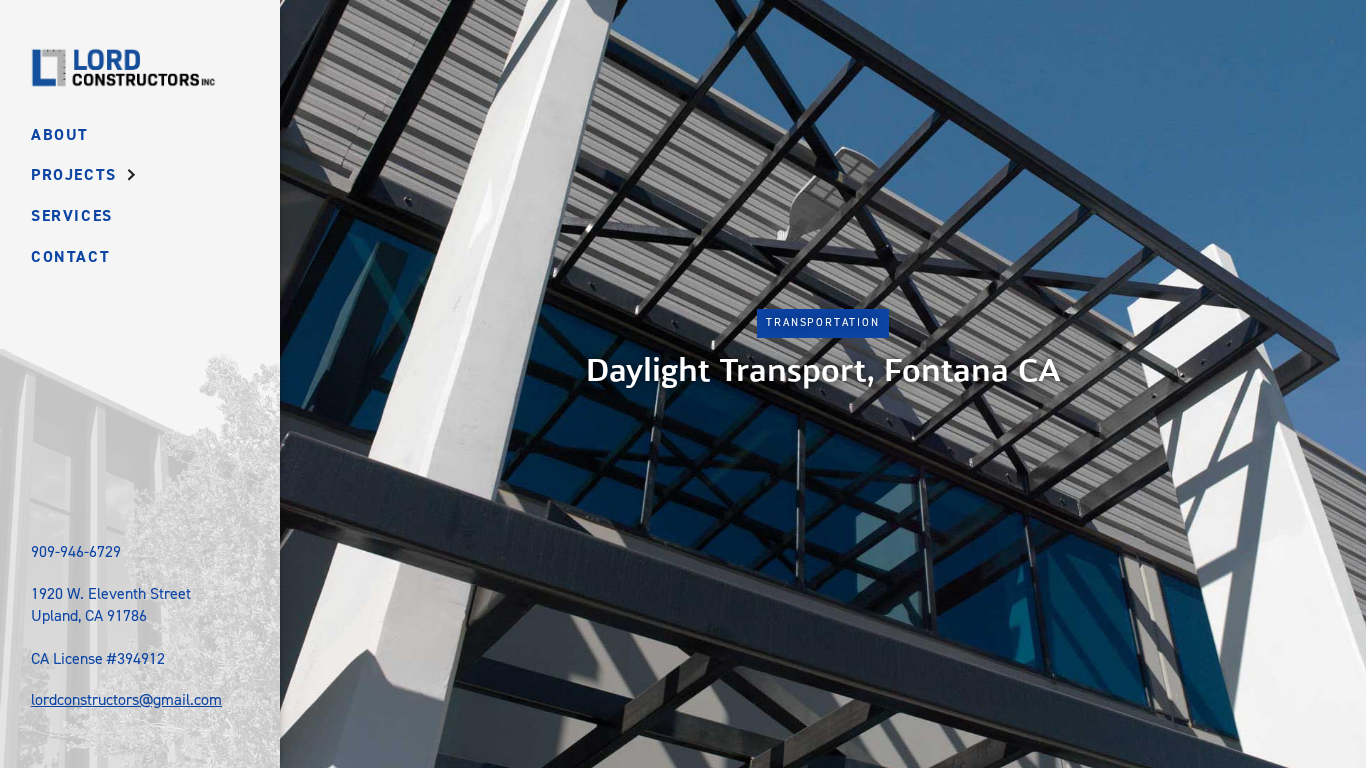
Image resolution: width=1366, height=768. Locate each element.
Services (72, 215)
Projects (74, 174)
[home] (123, 67)
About (60, 134)
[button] (87, 175)
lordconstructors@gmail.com (126, 700)
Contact (70, 256)
